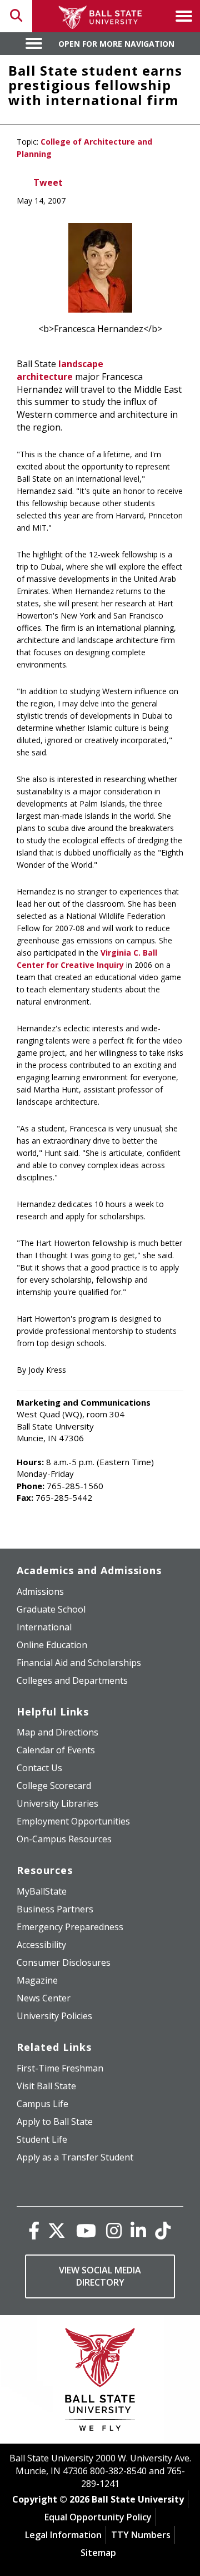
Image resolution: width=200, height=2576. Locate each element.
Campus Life (42, 2104)
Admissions (40, 1591)
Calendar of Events (56, 1750)
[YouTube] (86, 2230)
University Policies (54, 2016)
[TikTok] (163, 2230)
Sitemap (98, 2553)
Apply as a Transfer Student (75, 2157)
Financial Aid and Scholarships (79, 1663)
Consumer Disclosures (64, 1962)
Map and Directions (57, 1732)
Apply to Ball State (55, 2122)
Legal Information (63, 2535)
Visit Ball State (46, 2086)
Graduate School (51, 1609)
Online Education (52, 1645)
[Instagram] (114, 2230)
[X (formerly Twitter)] (57, 2230)
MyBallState (42, 1891)
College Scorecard (54, 1786)
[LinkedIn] (138, 2230)
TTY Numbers (141, 2535)
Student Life (42, 2139)
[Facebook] (34, 2230)
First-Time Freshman (60, 2068)
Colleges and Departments (72, 1680)
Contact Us (39, 1768)
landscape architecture (60, 370)
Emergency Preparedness (70, 1927)
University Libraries (57, 1803)
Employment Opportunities (73, 1821)
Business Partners (55, 1909)
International (44, 1627)
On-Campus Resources (64, 1839)
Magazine (37, 1980)
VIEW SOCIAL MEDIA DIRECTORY (100, 2276)
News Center (44, 1998)
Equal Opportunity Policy (98, 2517)
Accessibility (41, 1945)
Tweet (48, 182)
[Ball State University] (100, 2382)
